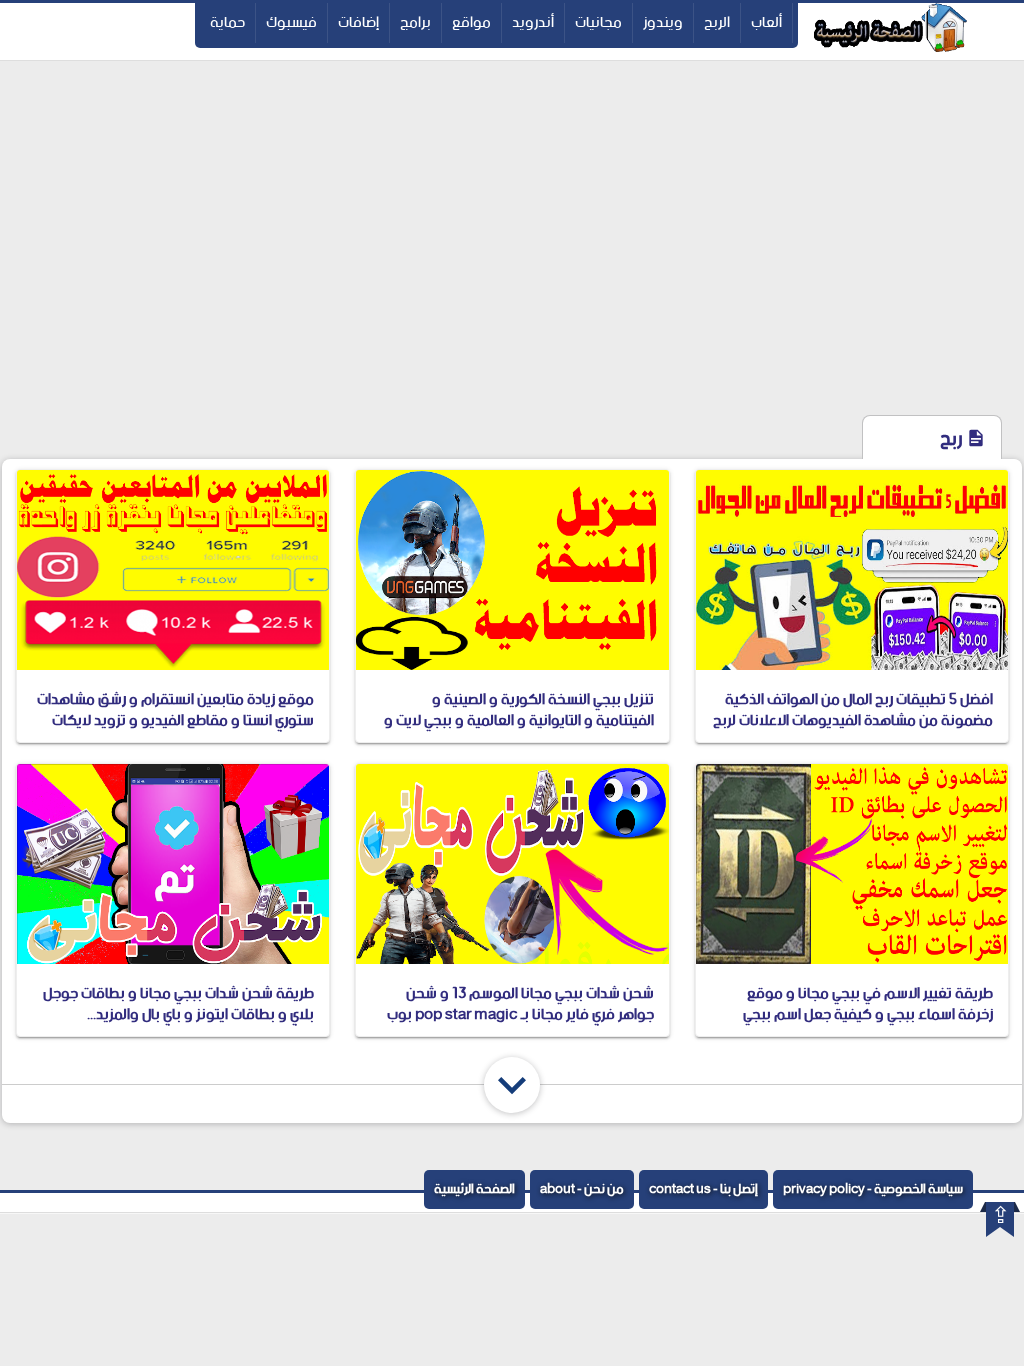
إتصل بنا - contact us (703, 1189)
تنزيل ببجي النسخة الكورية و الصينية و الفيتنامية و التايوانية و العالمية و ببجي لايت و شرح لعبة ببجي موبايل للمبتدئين (519, 720)
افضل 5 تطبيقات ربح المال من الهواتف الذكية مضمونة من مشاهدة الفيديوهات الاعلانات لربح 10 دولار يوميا (853, 720)
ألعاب (766, 22)
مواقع (471, 22)
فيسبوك (291, 22)
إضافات (358, 22)
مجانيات (598, 22)
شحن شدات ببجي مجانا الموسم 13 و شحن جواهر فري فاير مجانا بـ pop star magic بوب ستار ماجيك (520, 1014)
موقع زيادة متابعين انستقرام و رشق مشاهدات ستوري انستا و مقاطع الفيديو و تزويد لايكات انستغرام (175, 720)
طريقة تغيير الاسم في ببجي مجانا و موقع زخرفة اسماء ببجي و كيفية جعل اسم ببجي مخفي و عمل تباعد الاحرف (868, 1014)
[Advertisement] (512, 263)
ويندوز (663, 22)
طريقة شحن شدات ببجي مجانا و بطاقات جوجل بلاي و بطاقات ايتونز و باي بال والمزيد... (178, 1004)
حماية (227, 22)
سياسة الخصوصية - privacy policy (873, 1189)
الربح (717, 22)
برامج (415, 22)
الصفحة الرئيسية (474, 1189)
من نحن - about (582, 1189)
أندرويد (533, 22)
